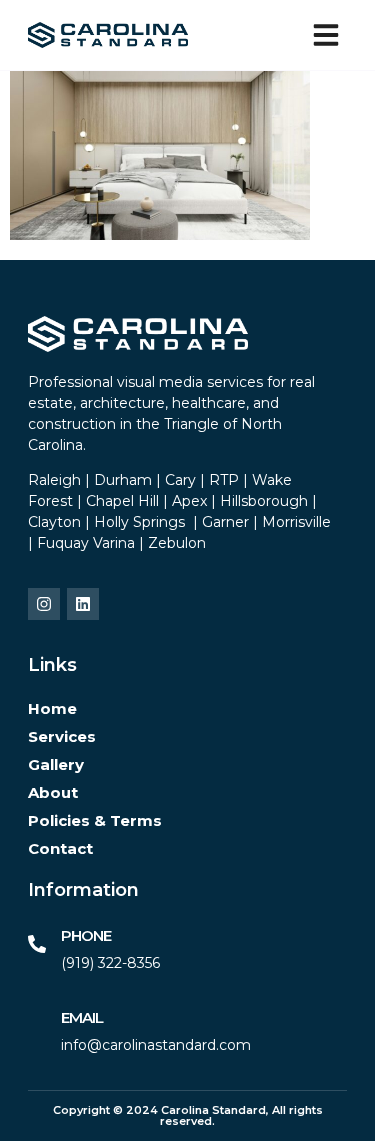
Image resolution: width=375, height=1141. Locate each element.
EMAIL (82, 1017)
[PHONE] (37, 944)
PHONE (86, 935)
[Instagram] (44, 604)
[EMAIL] (37, 1026)
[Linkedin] (83, 604)
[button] (326, 35)
